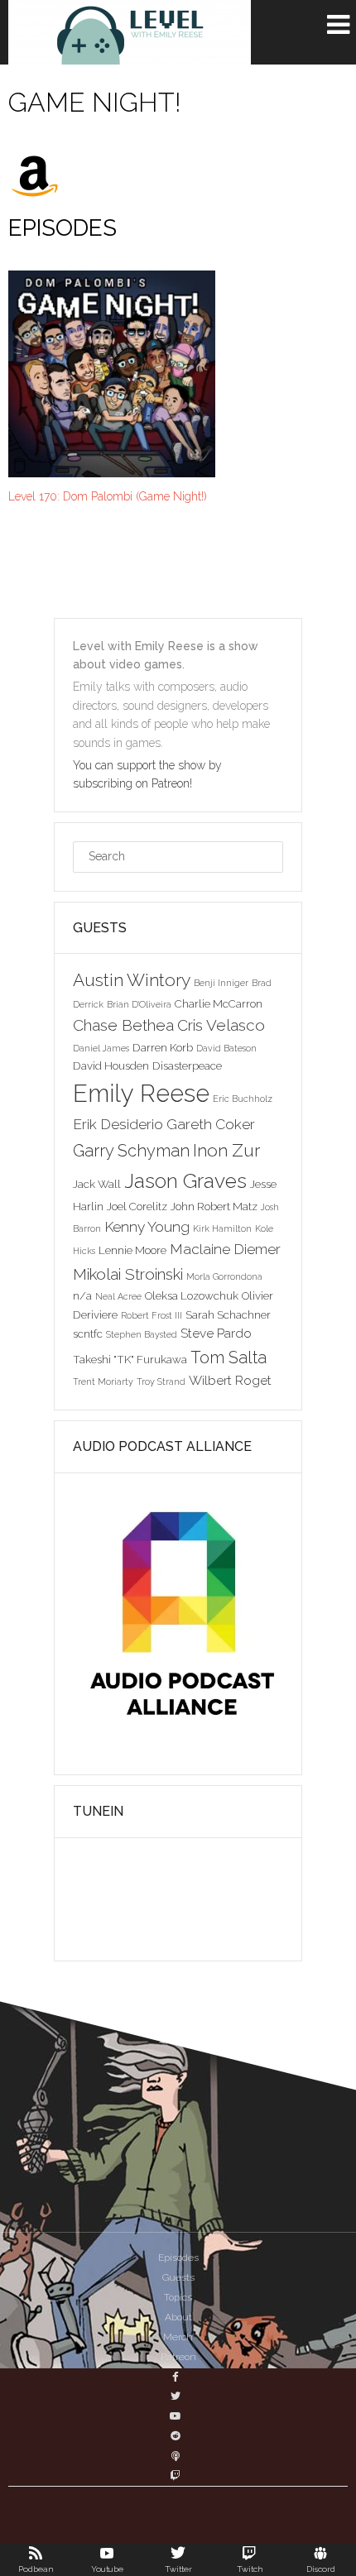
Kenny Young (147, 1227)
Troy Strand (161, 1381)
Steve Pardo (216, 1333)
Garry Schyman (131, 1151)
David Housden (111, 1065)
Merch (178, 2337)
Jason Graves (185, 1181)
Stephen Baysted (142, 1334)
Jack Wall (97, 1184)
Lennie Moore (132, 1250)
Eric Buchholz (243, 1099)
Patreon (178, 2357)
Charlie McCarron (219, 1003)
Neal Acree (118, 1296)
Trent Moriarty (103, 1381)
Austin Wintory (132, 980)
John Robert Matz (214, 1206)
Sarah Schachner (228, 1314)
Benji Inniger (221, 983)
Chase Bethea (123, 1025)
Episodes (178, 2258)
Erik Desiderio (118, 1124)
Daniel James (101, 1048)
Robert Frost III (152, 1315)
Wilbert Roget (230, 1380)
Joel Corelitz (137, 1206)
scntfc (88, 1333)
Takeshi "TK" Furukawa (130, 1359)
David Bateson (226, 1048)
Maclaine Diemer (225, 1249)
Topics (178, 2297)
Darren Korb (163, 1047)
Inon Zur (226, 1150)
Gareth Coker (211, 1124)
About (178, 2317)
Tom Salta (229, 1357)
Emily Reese (141, 1093)
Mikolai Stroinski (128, 1274)
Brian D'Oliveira (139, 1004)
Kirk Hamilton (222, 1228)
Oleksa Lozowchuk (192, 1295)
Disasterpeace (187, 1065)
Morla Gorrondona (224, 1276)
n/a (82, 1295)
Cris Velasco (221, 1025)
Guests (178, 2277)
